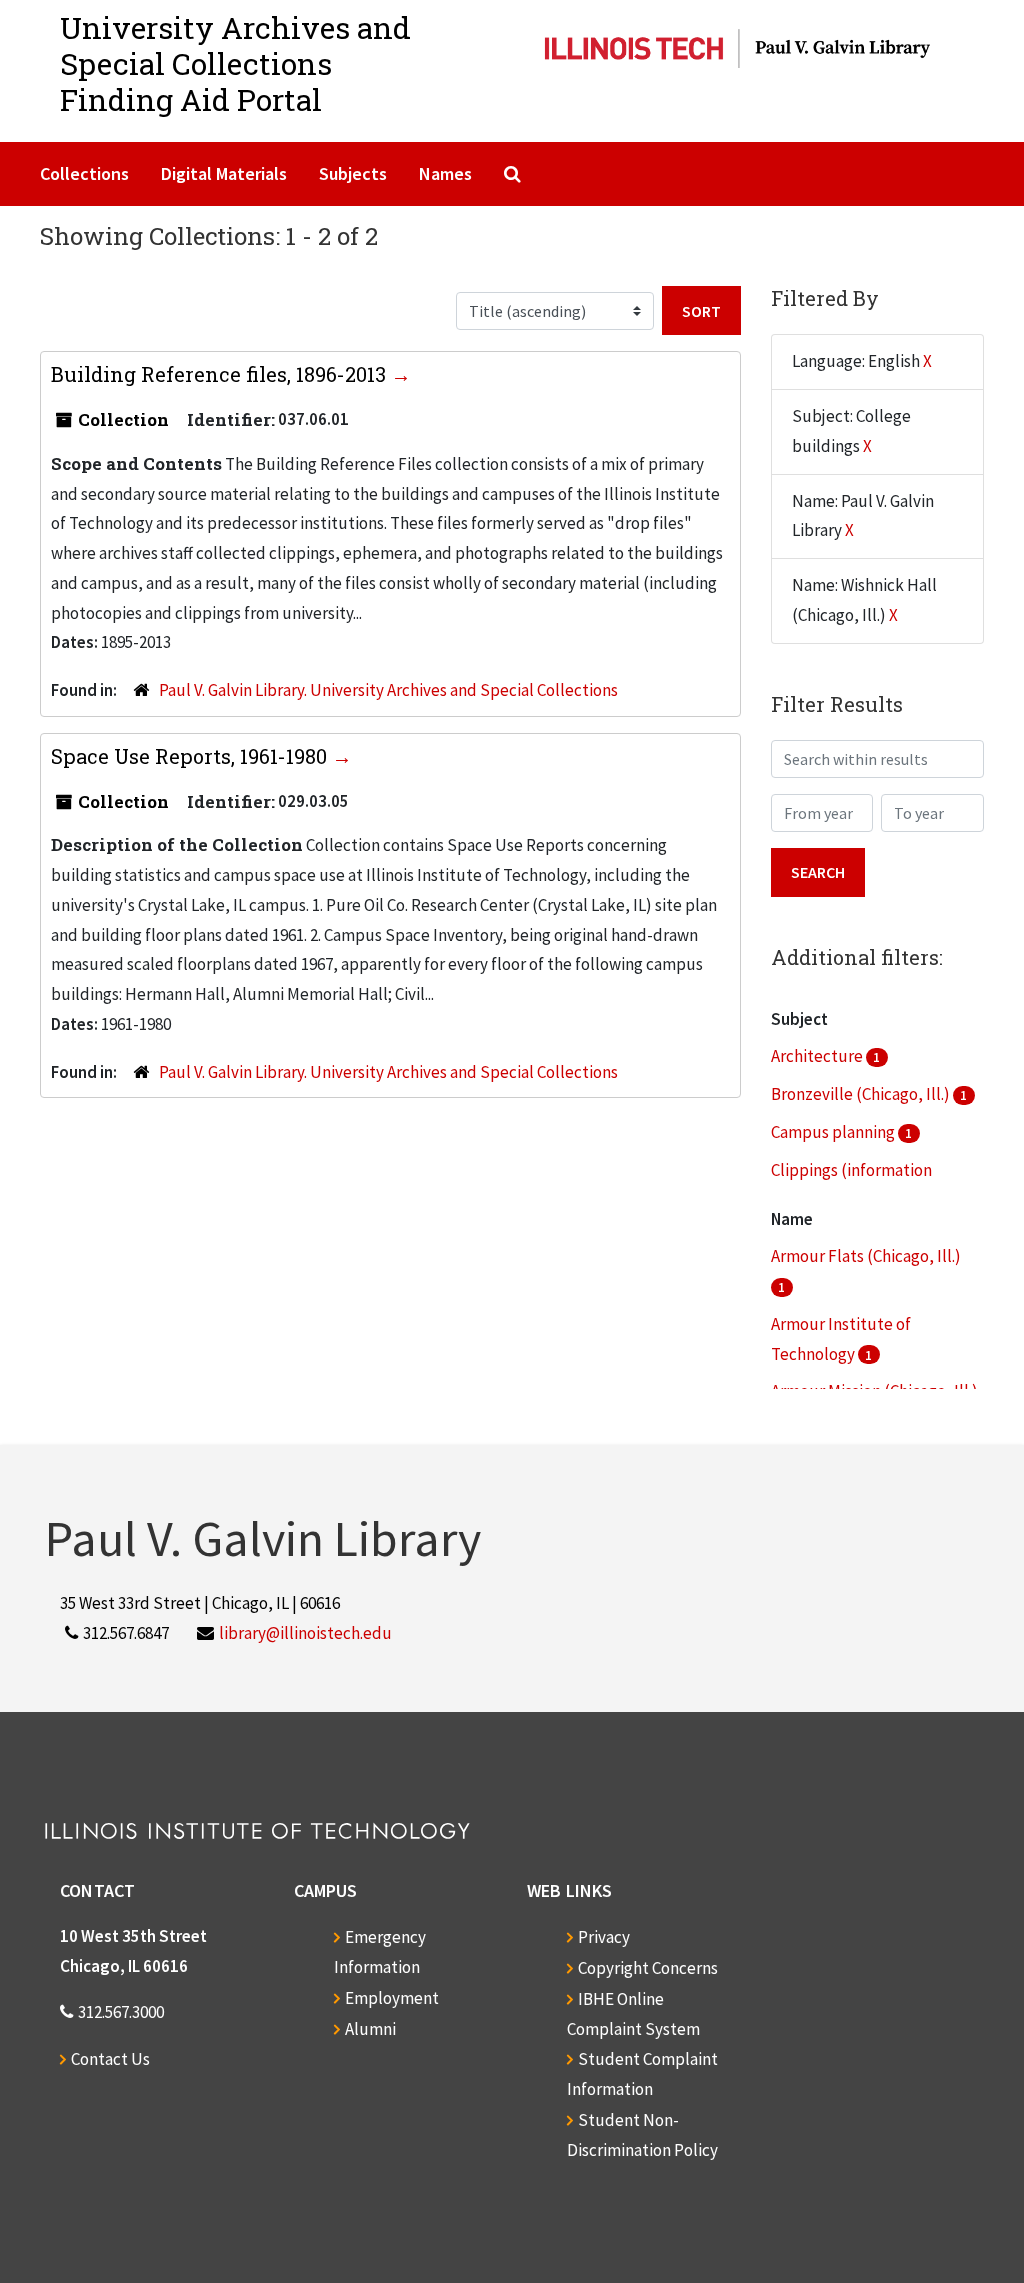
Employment (392, 1998)
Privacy (604, 1937)
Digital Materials (224, 173)
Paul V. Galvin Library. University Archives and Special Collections (388, 690)
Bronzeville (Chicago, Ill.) (862, 1094)
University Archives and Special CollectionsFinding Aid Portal (235, 63)
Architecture (818, 1056)
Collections (84, 173)
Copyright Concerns (648, 1968)
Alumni (370, 2029)
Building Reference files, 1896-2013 (221, 374)
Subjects (353, 173)
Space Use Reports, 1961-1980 (191, 756)
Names (445, 173)
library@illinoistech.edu (305, 1633)
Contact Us (110, 2059)
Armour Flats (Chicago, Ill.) (866, 1256)
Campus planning (834, 1132)
